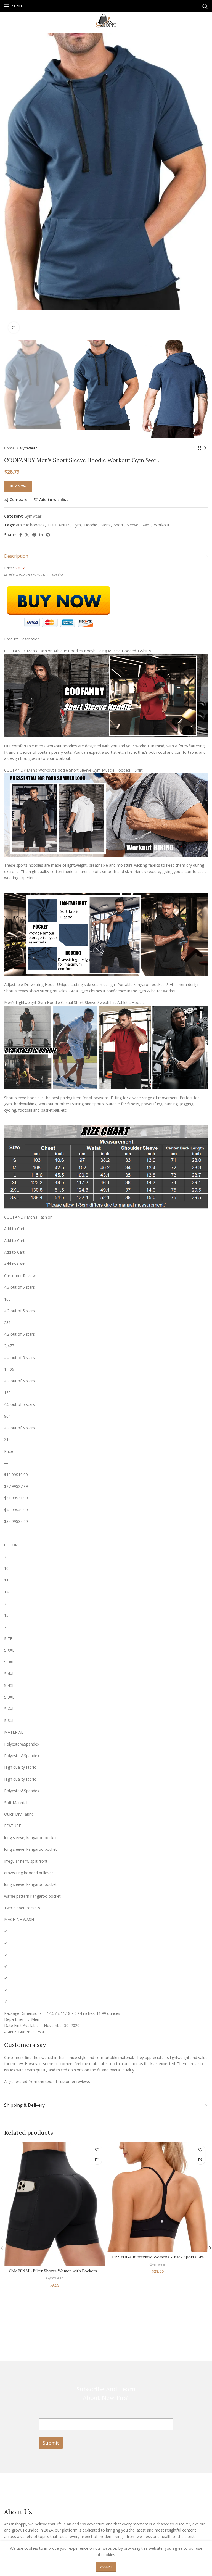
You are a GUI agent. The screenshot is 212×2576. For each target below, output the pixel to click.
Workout (162, 525)
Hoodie (91, 525)
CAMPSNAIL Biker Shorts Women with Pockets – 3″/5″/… (55, 2274)
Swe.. (146, 525)
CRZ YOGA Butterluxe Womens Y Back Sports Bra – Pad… (158, 2260)
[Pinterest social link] (34, 535)
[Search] (205, 6)
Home (10, 448)
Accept (106, 2567)
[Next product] (205, 448)
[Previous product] (194, 448)
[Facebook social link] (21, 535)
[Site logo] (106, 20)
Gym (77, 525)
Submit (51, 2443)
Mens (105, 525)
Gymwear (28, 448)
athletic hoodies (30, 525)
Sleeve (132, 525)
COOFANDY (59, 525)
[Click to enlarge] (14, 328)
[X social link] (27, 535)
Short (119, 525)
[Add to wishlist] (97, 2150)
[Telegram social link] (48, 535)
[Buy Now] (97, 2160)
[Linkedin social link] (41, 535)
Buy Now (18, 486)
